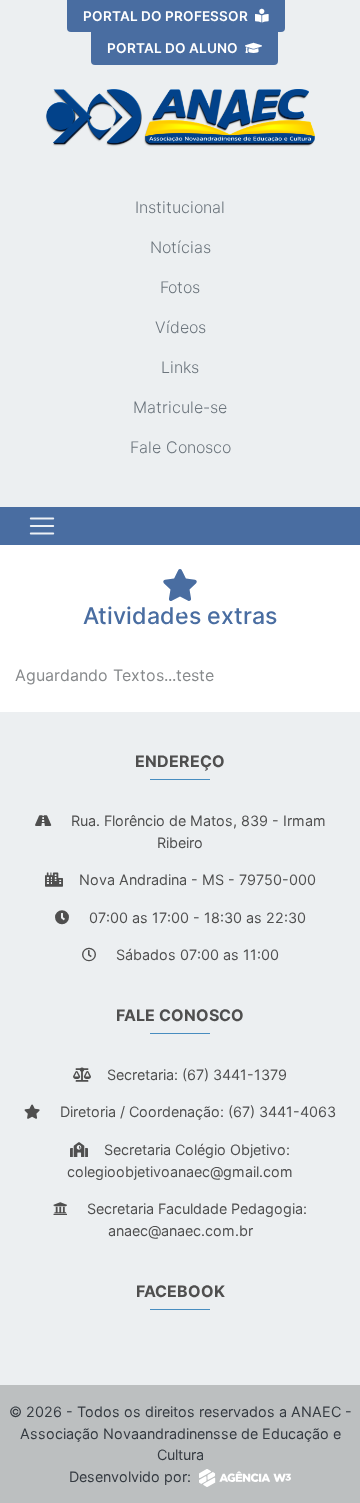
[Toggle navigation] (42, 526)
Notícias (180, 247)
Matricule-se (180, 407)
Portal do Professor (167, 16)
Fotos (180, 287)
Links (180, 367)
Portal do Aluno (174, 48)
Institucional (180, 207)
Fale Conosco (180, 447)
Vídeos (180, 327)
